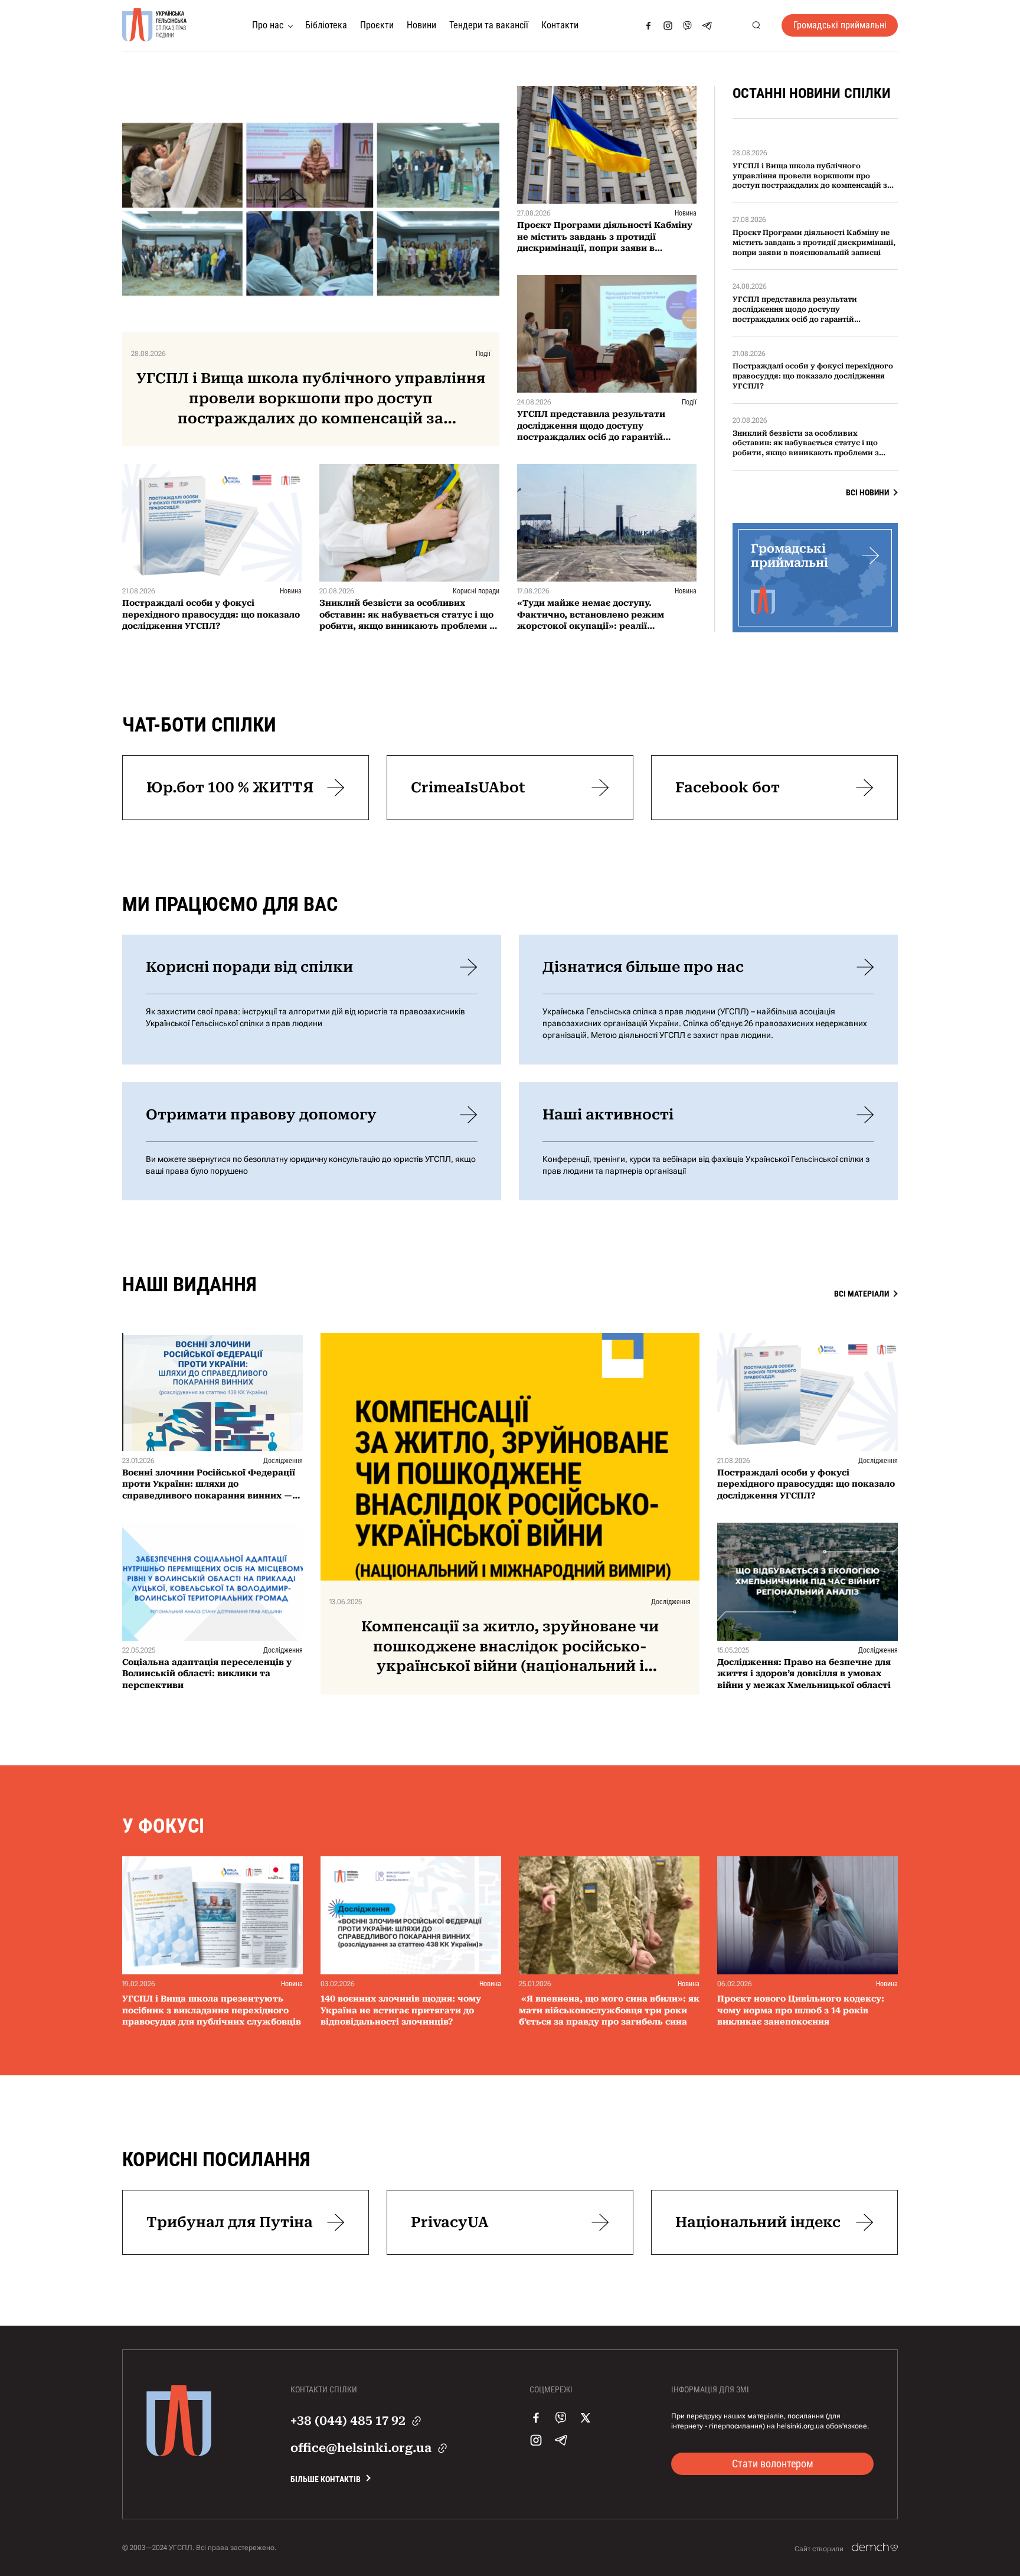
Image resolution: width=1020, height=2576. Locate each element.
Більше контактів (326, 2479)
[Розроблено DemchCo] (875, 2548)
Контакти (560, 25)
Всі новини (867, 492)
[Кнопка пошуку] (756, 26)
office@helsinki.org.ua (361, 2448)
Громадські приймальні (840, 25)
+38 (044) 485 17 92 (348, 2421)
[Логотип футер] (179, 2453)
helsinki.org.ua (800, 2426)
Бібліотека (326, 25)
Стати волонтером (773, 2464)
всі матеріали (862, 1294)
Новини (421, 25)
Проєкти (377, 25)
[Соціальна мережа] (648, 26)
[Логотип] (155, 25)
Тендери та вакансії (489, 25)
